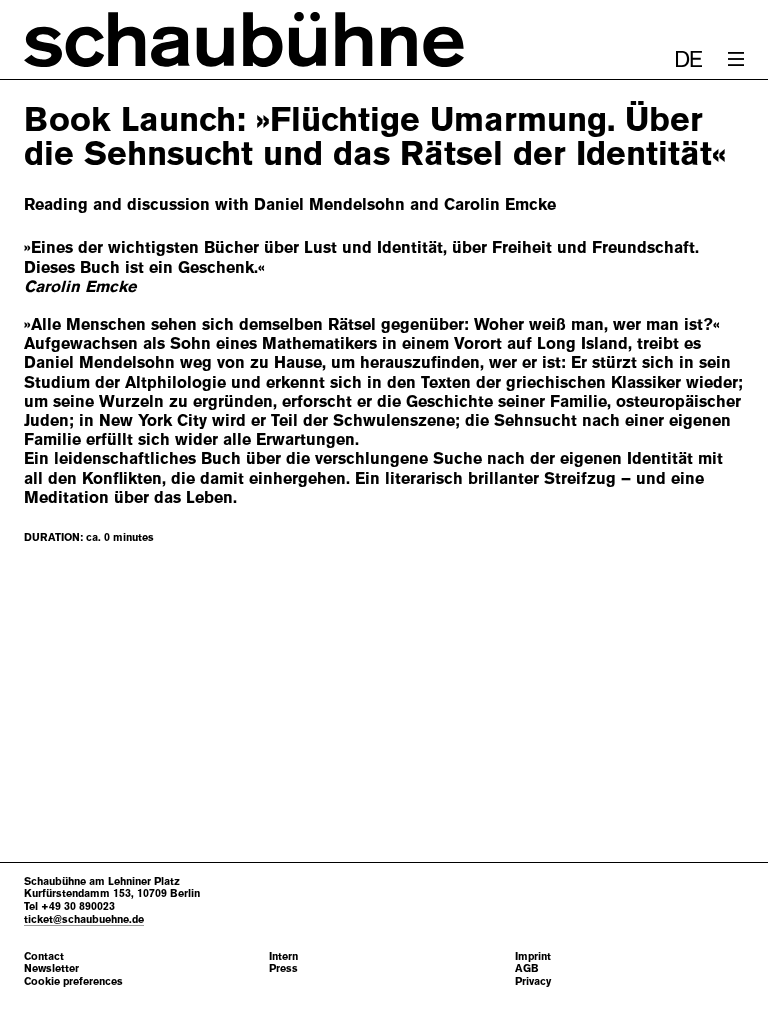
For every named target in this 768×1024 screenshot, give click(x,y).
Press (283, 968)
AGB (527, 968)
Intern (283, 956)
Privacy (533, 981)
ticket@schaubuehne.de (84, 919)
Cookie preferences (73, 981)
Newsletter (51, 968)
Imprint (533, 956)
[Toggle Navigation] (736, 59)
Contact (44, 956)
